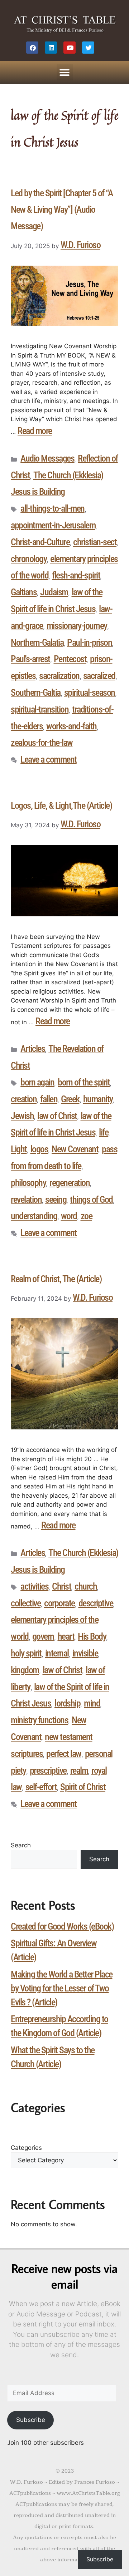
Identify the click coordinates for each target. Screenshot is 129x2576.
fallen (49, 1099)
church (86, 1586)
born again (37, 1082)
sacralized (99, 676)
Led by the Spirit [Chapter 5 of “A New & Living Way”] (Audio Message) (62, 210)
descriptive (96, 1603)
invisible (85, 1653)
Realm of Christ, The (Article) (56, 1279)
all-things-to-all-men (52, 508)
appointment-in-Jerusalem (53, 525)
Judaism (54, 592)
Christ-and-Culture (40, 542)
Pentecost (70, 659)
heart (66, 1636)
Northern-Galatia (37, 642)
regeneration (70, 1183)
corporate (59, 1603)
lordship (67, 1703)
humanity (98, 1099)
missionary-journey (77, 626)
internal (57, 1653)
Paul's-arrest (30, 659)
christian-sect (95, 542)
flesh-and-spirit (76, 575)
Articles (33, 1049)
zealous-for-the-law (42, 743)
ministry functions (39, 1720)
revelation (26, 1200)
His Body (92, 1636)
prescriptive (48, 1770)
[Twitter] (88, 48)
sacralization (59, 676)
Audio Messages (47, 458)
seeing (56, 1200)
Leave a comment (49, 759)
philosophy (28, 1183)
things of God (91, 1200)
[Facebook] (32, 48)
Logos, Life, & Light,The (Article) (61, 806)
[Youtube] (70, 48)
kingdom (25, 1670)
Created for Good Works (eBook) (62, 1926)
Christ (61, 1586)
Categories (26, 2148)
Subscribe (31, 2420)
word (69, 1216)
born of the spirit (84, 1082)
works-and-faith (71, 726)
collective (26, 1603)
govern (43, 1636)
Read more (35, 431)
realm (79, 1770)
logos (39, 1149)
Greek (70, 1099)
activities (34, 1586)
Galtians (24, 592)
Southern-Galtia (36, 693)
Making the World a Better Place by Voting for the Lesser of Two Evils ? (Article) (62, 1988)
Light (19, 1149)
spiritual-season (90, 693)
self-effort (41, 1787)
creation (24, 1099)
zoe (87, 1216)
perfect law (64, 1754)
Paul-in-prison (89, 642)
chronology (29, 559)
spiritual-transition (40, 709)
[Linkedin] (51, 48)
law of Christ (57, 1116)
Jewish (22, 1116)
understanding (34, 1216)
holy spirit (26, 1653)
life (104, 1132)
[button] (65, 72)
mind (92, 1703)
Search (21, 1845)
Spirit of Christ (83, 1787)
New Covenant (75, 1149)
